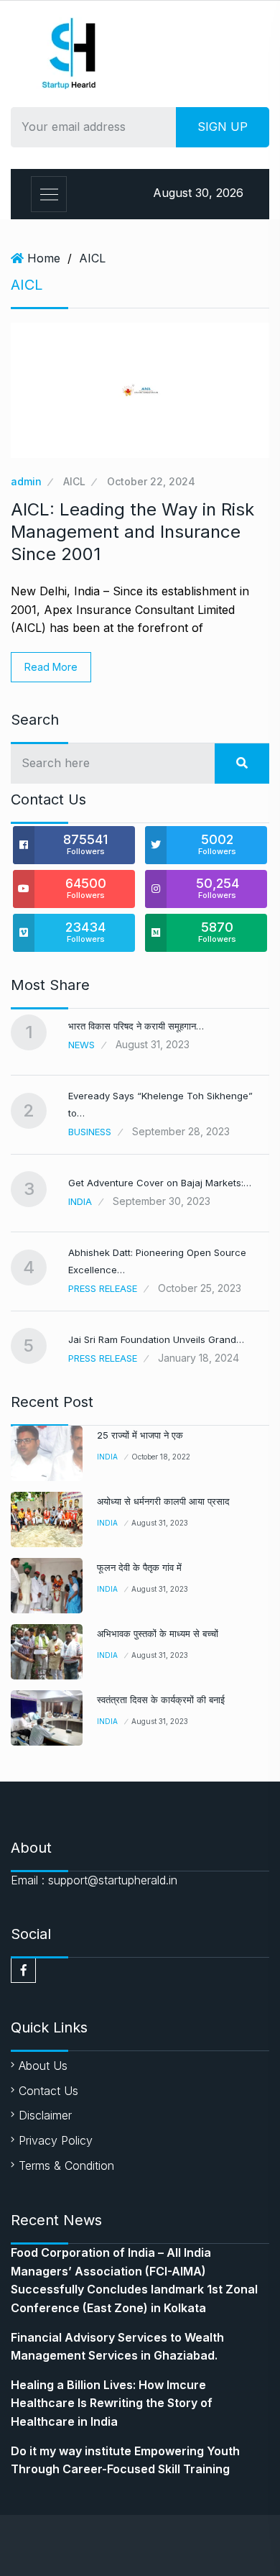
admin (26, 481)
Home (44, 258)
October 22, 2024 (151, 481)
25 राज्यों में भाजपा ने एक (140, 1435)
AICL (92, 258)
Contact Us (48, 2091)
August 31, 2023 (160, 1523)
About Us (43, 2066)
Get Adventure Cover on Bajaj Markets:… (160, 1183)
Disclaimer (45, 2115)
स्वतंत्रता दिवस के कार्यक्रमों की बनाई (161, 1700)
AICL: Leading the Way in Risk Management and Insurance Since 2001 (132, 532)
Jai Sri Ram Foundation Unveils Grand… (156, 1339)
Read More (51, 667)
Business (90, 1132)
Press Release (103, 1288)
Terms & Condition (66, 2165)
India (80, 1201)
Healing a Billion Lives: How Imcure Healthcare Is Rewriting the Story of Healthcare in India (112, 2403)
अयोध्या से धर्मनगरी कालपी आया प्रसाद (163, 1501)
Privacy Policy (56, 2140)
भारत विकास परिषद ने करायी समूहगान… (136, 1026)
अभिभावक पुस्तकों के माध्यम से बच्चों (158, 1633)
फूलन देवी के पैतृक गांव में (139, 1567)
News (81, 1045)
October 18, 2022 (161, 1457)
